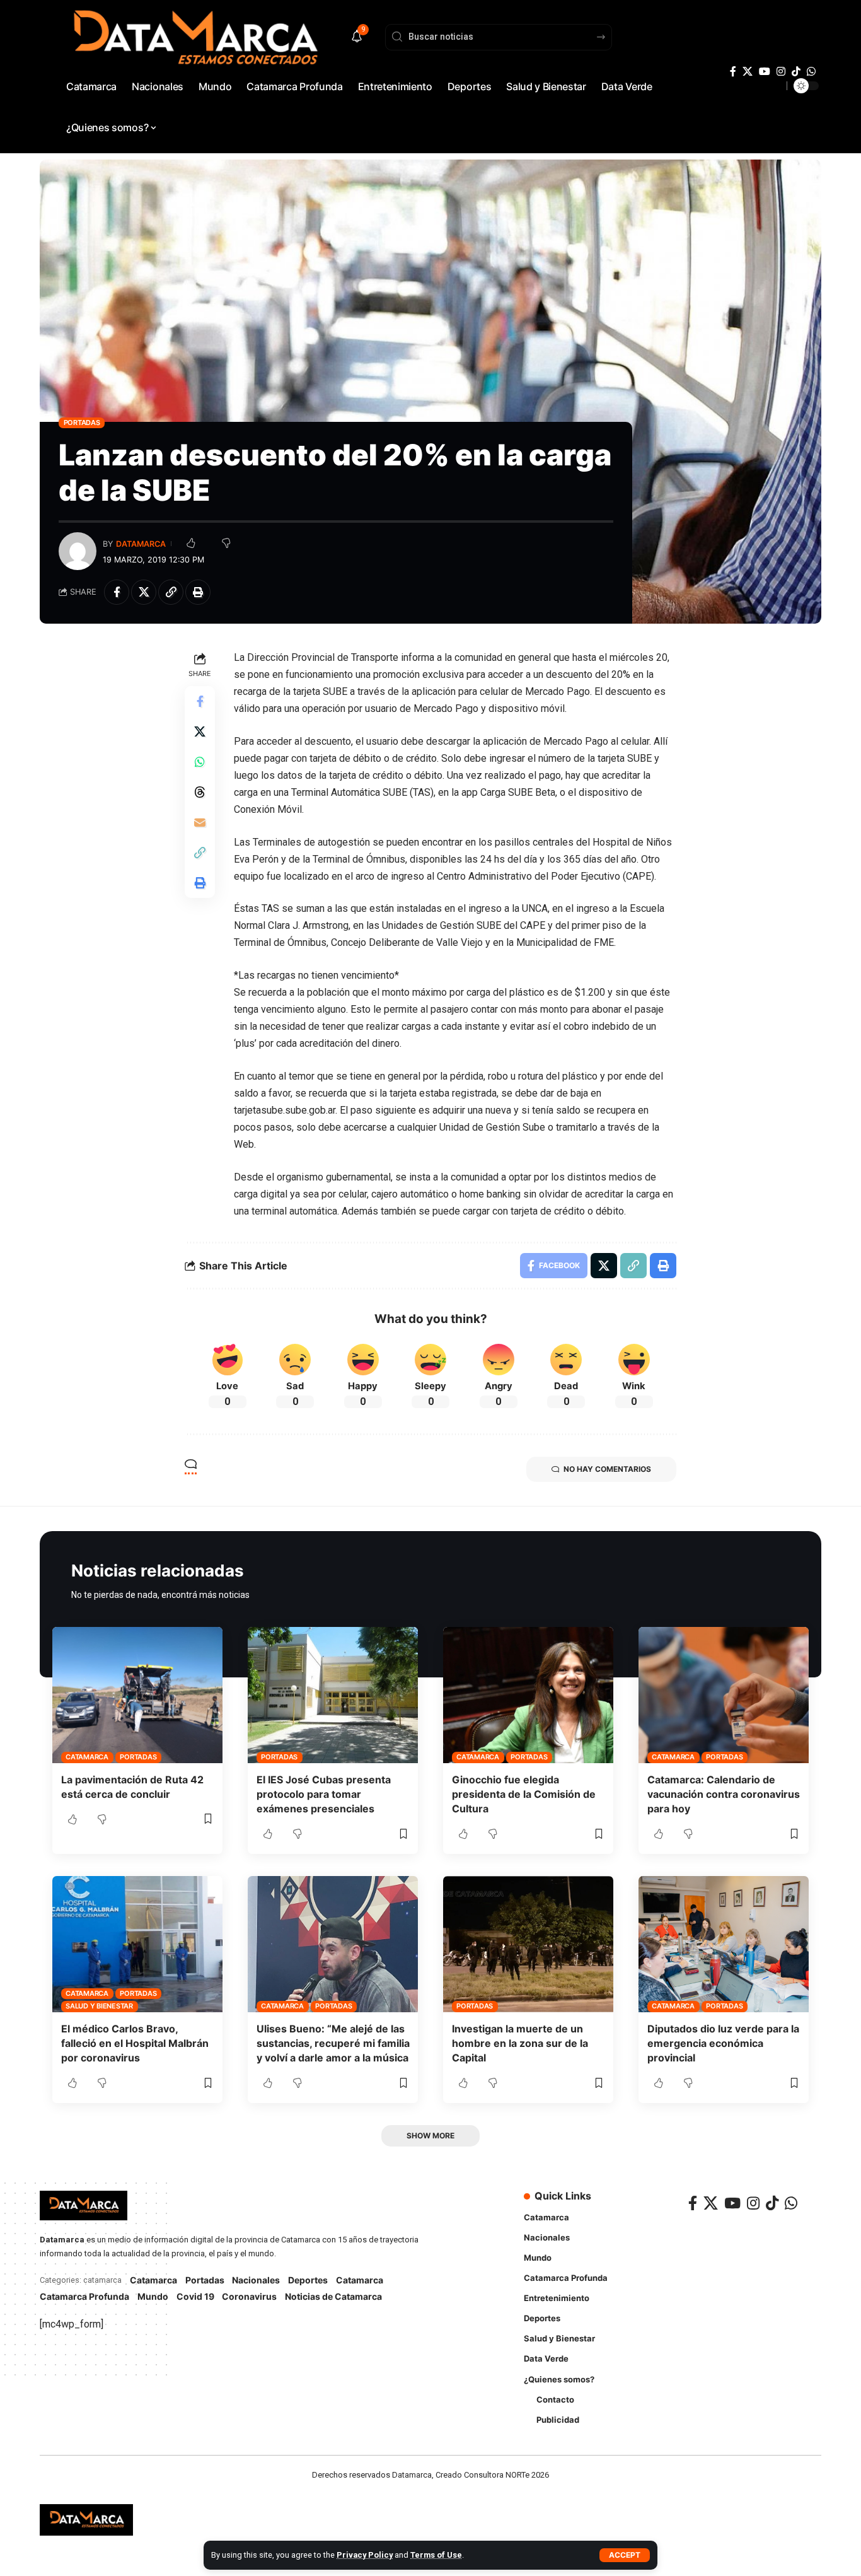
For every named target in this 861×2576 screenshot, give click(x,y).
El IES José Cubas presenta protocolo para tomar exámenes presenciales (324, 1794)
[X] (748, 72)
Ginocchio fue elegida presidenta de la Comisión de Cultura (524, 1794)
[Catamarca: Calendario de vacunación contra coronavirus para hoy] (724, 1695)
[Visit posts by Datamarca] (78, 551)
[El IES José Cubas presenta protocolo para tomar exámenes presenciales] (333, 1695)
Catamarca (87, 1757)
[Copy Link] (171, 592)
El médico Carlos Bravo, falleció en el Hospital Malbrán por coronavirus (135, 2043)
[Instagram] (781, 72)
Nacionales (256, 2280)
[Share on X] (144, 592)
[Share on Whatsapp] (200, 762)
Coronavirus (249, 2296)
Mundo (153, 2296)
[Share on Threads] (200, 792)
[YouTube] (765, 72)
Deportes (308, 2280)
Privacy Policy (365, 2555)
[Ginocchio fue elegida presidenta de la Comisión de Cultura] (528, 1695)
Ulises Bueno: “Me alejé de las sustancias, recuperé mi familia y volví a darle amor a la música (333, 2043)
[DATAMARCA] (86, 2520)
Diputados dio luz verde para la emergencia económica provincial (723, 2043)
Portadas (82, 423)
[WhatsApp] (811, 72)
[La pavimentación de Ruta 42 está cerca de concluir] (137, 1695)
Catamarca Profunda (84, 2296)
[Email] (200, 822)
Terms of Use (436, 2555)
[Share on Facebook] (117, 592)
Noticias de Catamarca (333, 2296)
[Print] (198, 592)
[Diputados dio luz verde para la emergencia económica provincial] (724, 1944)
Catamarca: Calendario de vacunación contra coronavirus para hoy (724, 1794)
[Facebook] (733, 72)
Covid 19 (195, 2296)
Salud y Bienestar (99, 2006)
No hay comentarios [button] (607, 1469)
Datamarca (141, 544)
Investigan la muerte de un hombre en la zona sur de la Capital (520, 2043)
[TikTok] (796, 72)
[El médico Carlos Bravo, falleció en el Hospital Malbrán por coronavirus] (137, 1944)
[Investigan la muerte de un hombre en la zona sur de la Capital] (528, 1944)
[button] (625, 2555)
